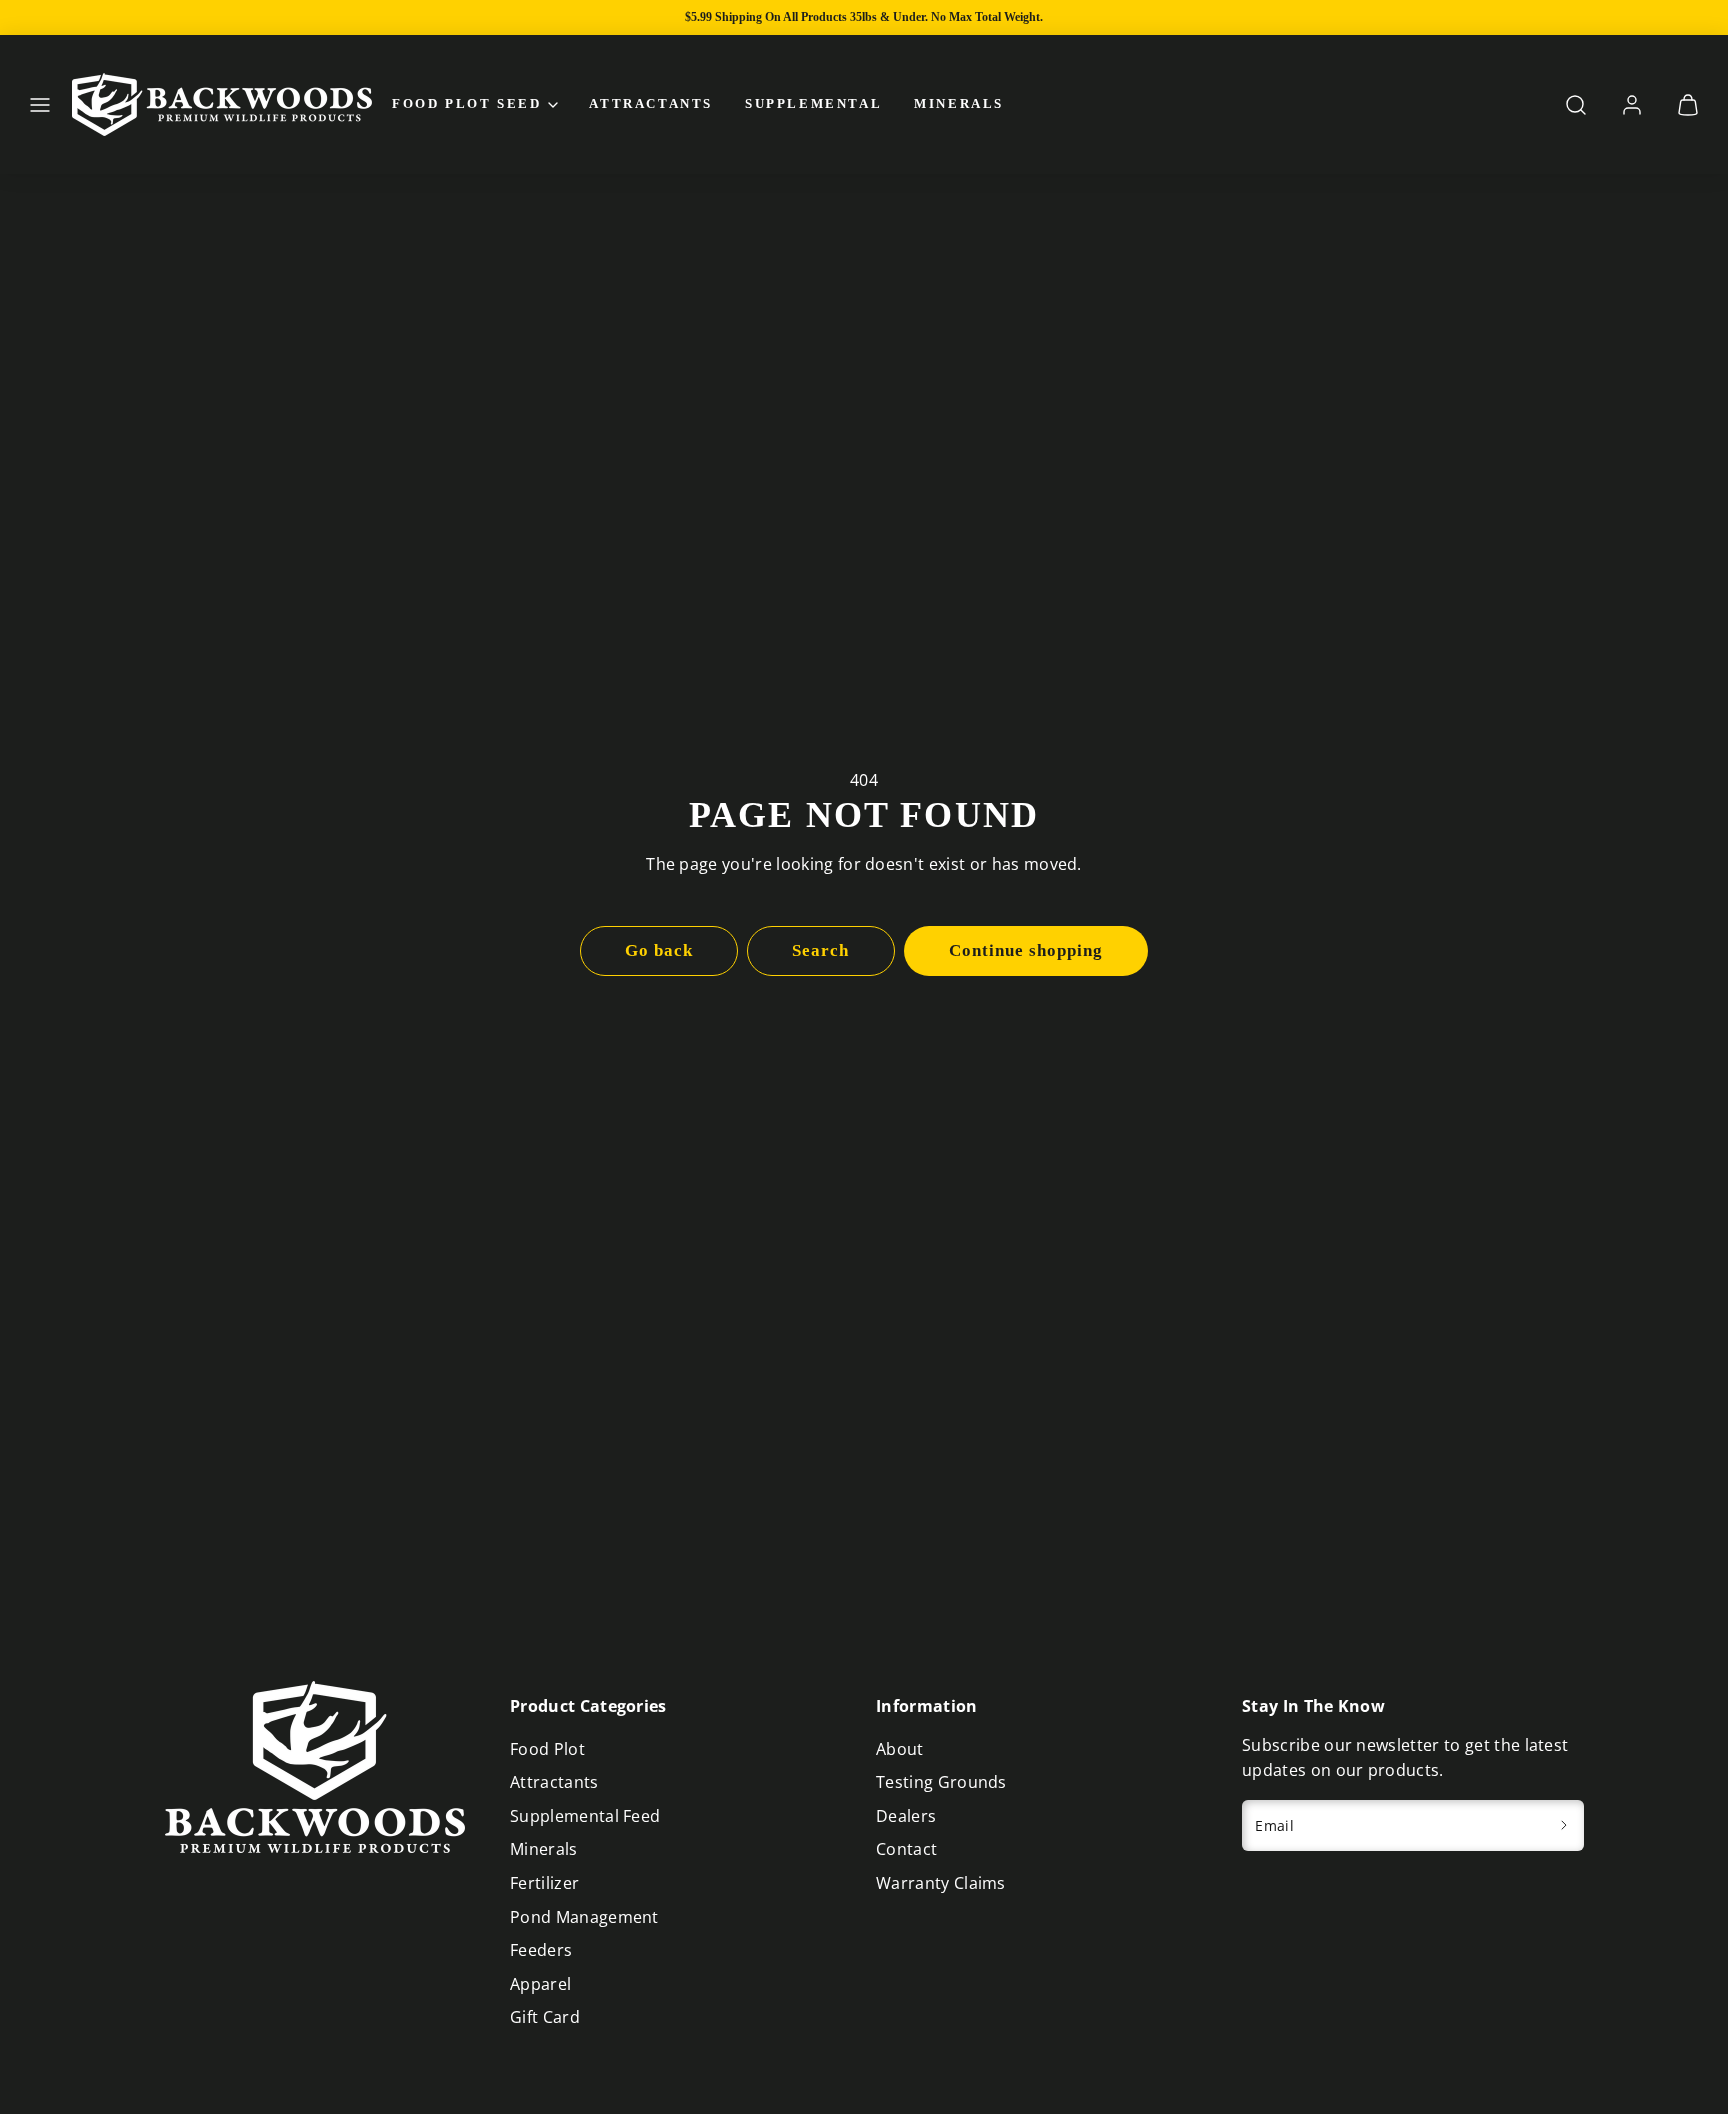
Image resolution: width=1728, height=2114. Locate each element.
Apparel (540, 1984)
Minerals (959, 103)
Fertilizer (544, 1883)
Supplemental (813, 103)
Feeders (541, 1950)
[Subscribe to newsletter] (1564, 1826)
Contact (906, 1849)
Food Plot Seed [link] (466, 103)
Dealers (906, 1816)
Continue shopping (1026, 950)
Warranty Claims (941, 1883)
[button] (40, 105)
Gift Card (545, 2017)
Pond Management (584, 1917)
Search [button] (820, 950)
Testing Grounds (941, 1782)
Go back (659, 950)
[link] (1632, 105)
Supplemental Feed (585, 1816)
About (900, 1749)
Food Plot (547, 1749)
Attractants (651, 103)
